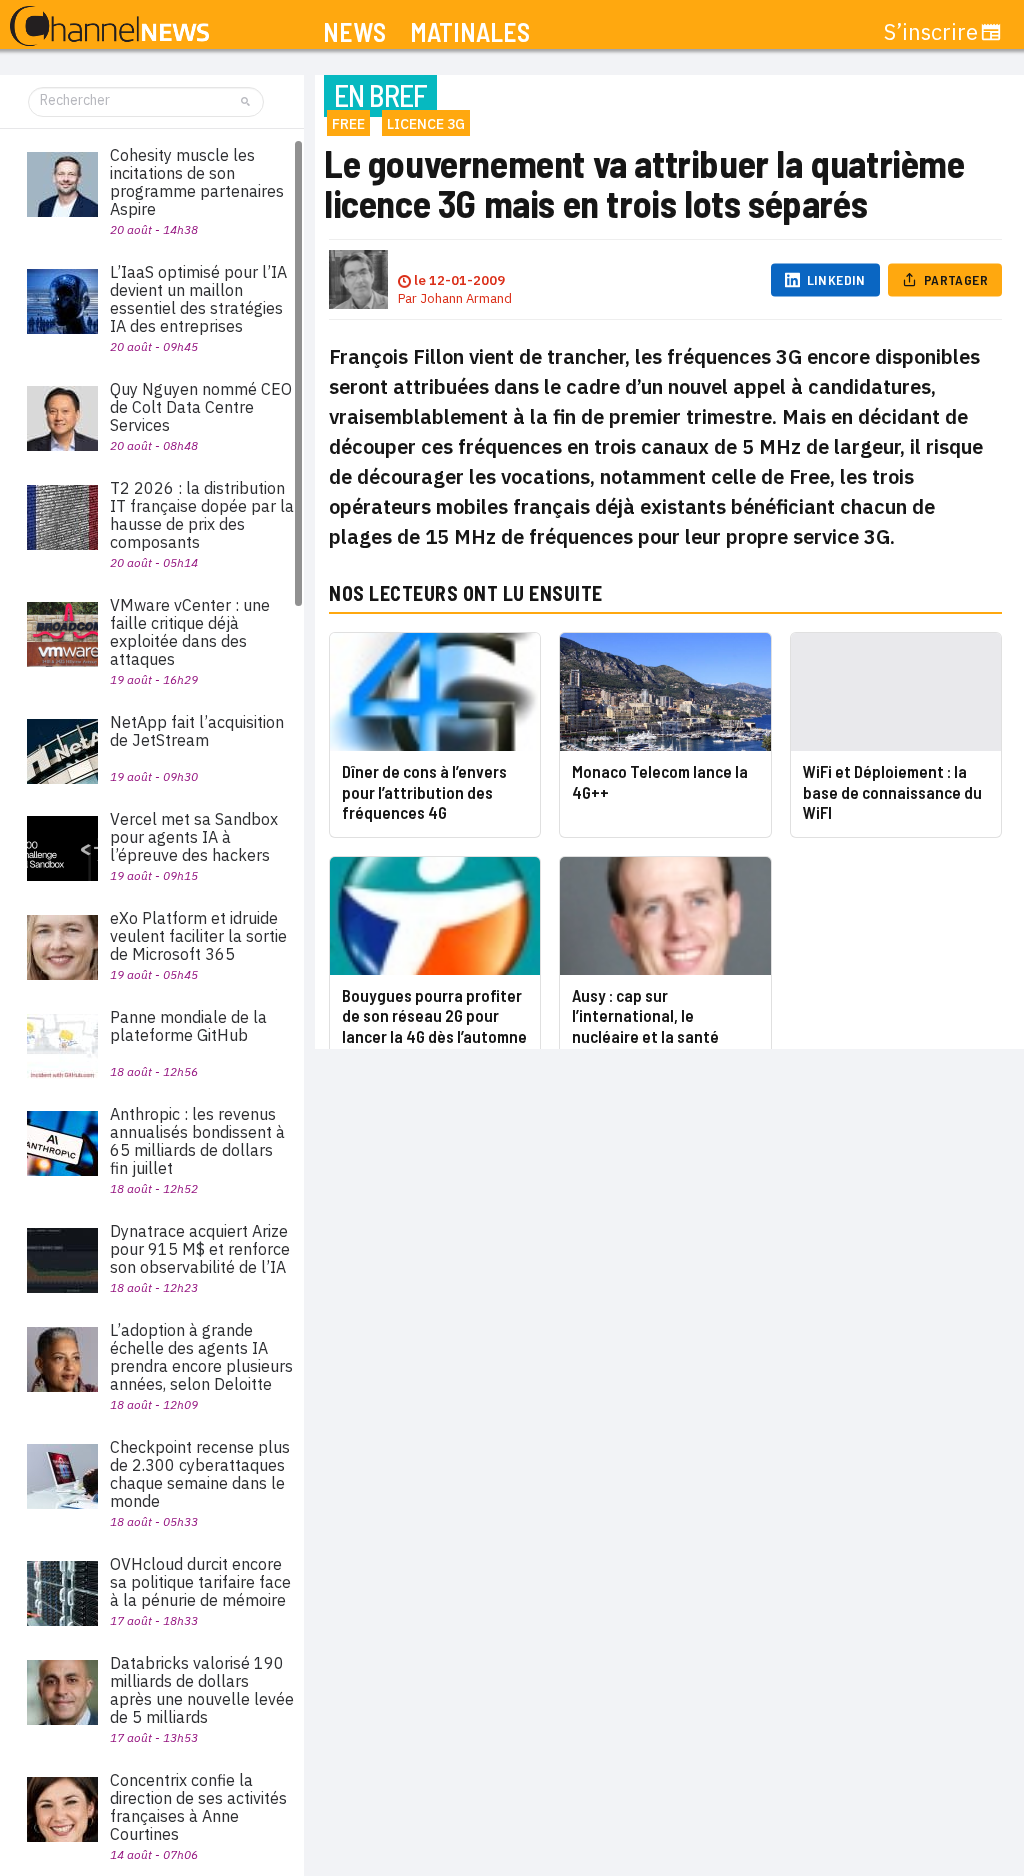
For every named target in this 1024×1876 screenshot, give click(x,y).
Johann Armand (466, 298)
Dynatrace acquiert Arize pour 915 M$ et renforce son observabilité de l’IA (200, 1249)
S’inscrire (931, 32)
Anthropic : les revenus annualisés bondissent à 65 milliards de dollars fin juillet (197, 1141)
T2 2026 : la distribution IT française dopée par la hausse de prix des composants (202, 515)
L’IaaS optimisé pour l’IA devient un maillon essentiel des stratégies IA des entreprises (198, 299)
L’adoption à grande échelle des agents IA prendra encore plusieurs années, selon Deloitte (201, 1357)
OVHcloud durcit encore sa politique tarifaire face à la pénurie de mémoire (200, 1582)
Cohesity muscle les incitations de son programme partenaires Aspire (197, 182)
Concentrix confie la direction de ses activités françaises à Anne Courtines (198, 1807)
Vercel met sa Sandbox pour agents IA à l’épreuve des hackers (194, 837)
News (354, 32)
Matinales (470, 32)
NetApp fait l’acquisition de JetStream (197, 731)
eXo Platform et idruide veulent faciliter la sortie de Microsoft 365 (198, 936)
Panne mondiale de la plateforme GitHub (188, 1026)
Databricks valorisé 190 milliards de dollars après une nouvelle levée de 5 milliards (202, 1690)
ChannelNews (109, 27)
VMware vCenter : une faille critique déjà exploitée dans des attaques (190, 632)
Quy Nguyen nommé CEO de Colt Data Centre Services (201, 407)
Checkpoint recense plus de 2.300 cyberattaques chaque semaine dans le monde (200, 1474)
